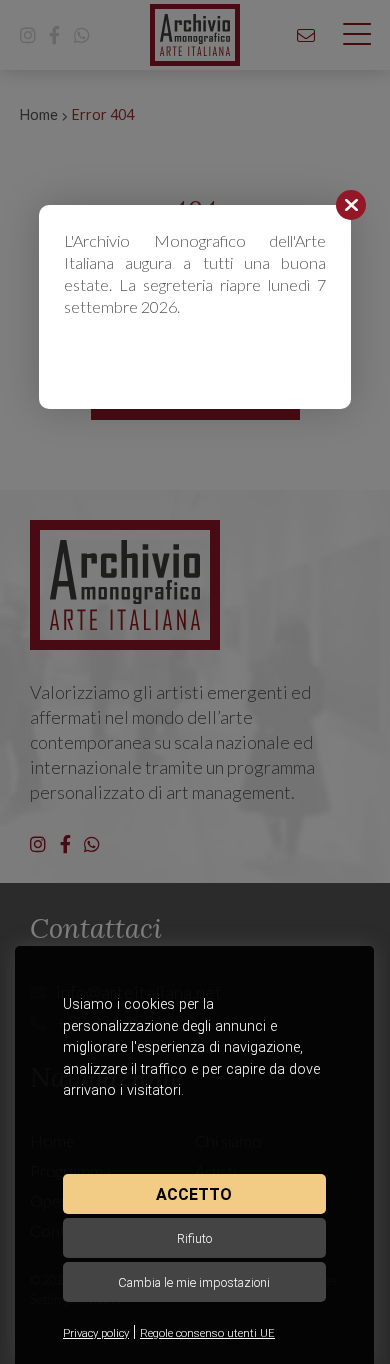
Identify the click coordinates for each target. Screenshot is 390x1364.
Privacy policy (96, 1333)
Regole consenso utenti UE (207, 1333)
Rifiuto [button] (194, 1238)
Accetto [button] (194, 1194)
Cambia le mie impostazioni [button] (194, 1282)
